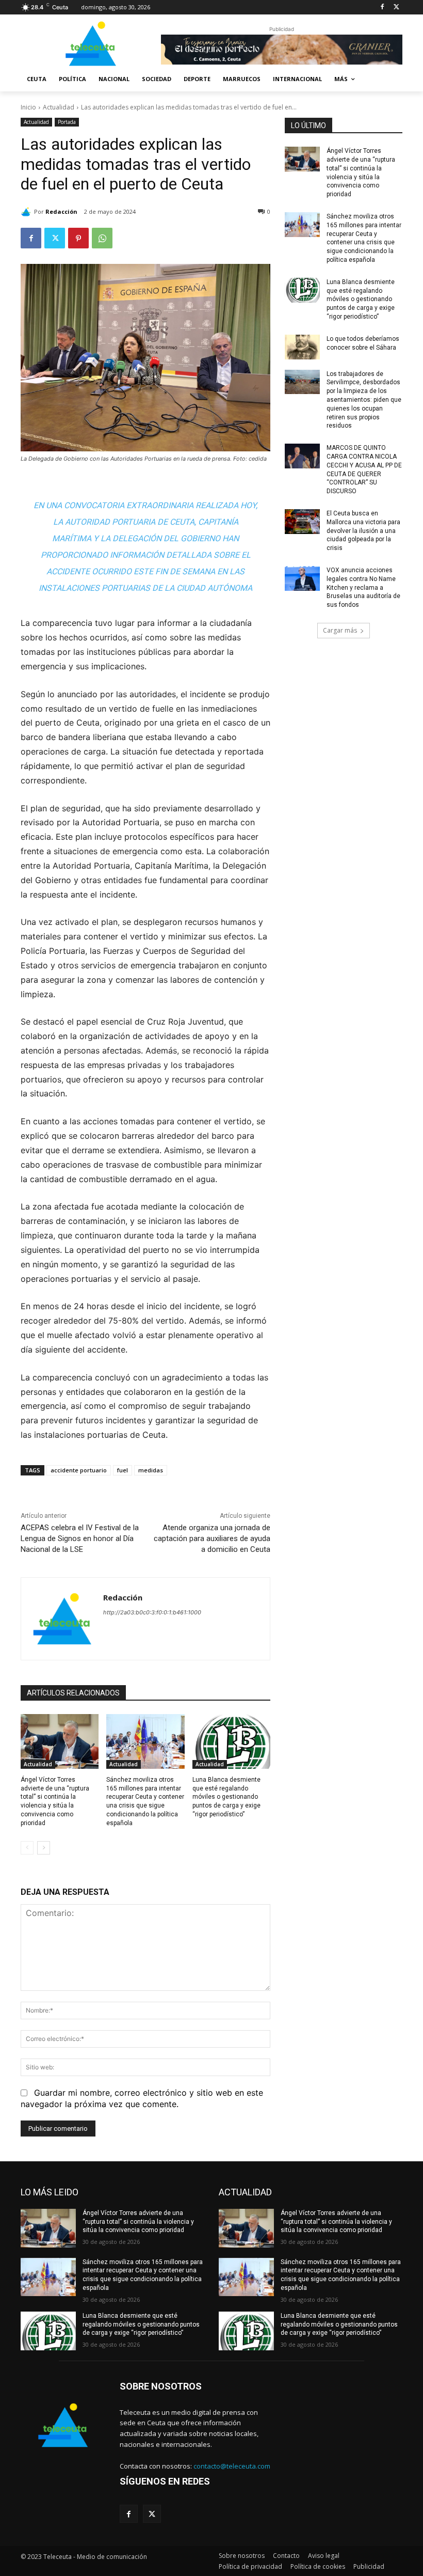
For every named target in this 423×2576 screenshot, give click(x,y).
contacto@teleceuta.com (232, 2466)
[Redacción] (27, 212)
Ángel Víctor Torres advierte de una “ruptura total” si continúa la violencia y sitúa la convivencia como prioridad (138, 2222)
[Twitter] (396, 7)
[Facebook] (382, 7)
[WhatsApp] (102, 238)
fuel (123, 1470)
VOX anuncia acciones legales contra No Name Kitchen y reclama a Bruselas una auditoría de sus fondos (363, 587)
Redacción (61, 211)
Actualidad (59, 107)
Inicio (28, 107)
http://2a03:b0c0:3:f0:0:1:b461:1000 (152, 1612)
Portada (67, 122)
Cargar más (340, 630)
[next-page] (44, 1848)
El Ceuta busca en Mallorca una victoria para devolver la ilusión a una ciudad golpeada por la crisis (363, 531)
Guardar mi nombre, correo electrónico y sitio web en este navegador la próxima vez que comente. (142, 2098)
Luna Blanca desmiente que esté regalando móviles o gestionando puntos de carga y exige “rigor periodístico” (226, 1797)
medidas (151, 1470)
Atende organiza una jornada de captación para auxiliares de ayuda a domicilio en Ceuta (212, 1538)
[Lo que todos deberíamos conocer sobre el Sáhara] (302, 347)
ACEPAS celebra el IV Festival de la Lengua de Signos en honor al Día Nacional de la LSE (80, 1538)
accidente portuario (79, 1470)
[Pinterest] (78, 238)
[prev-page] (27, 1848)
